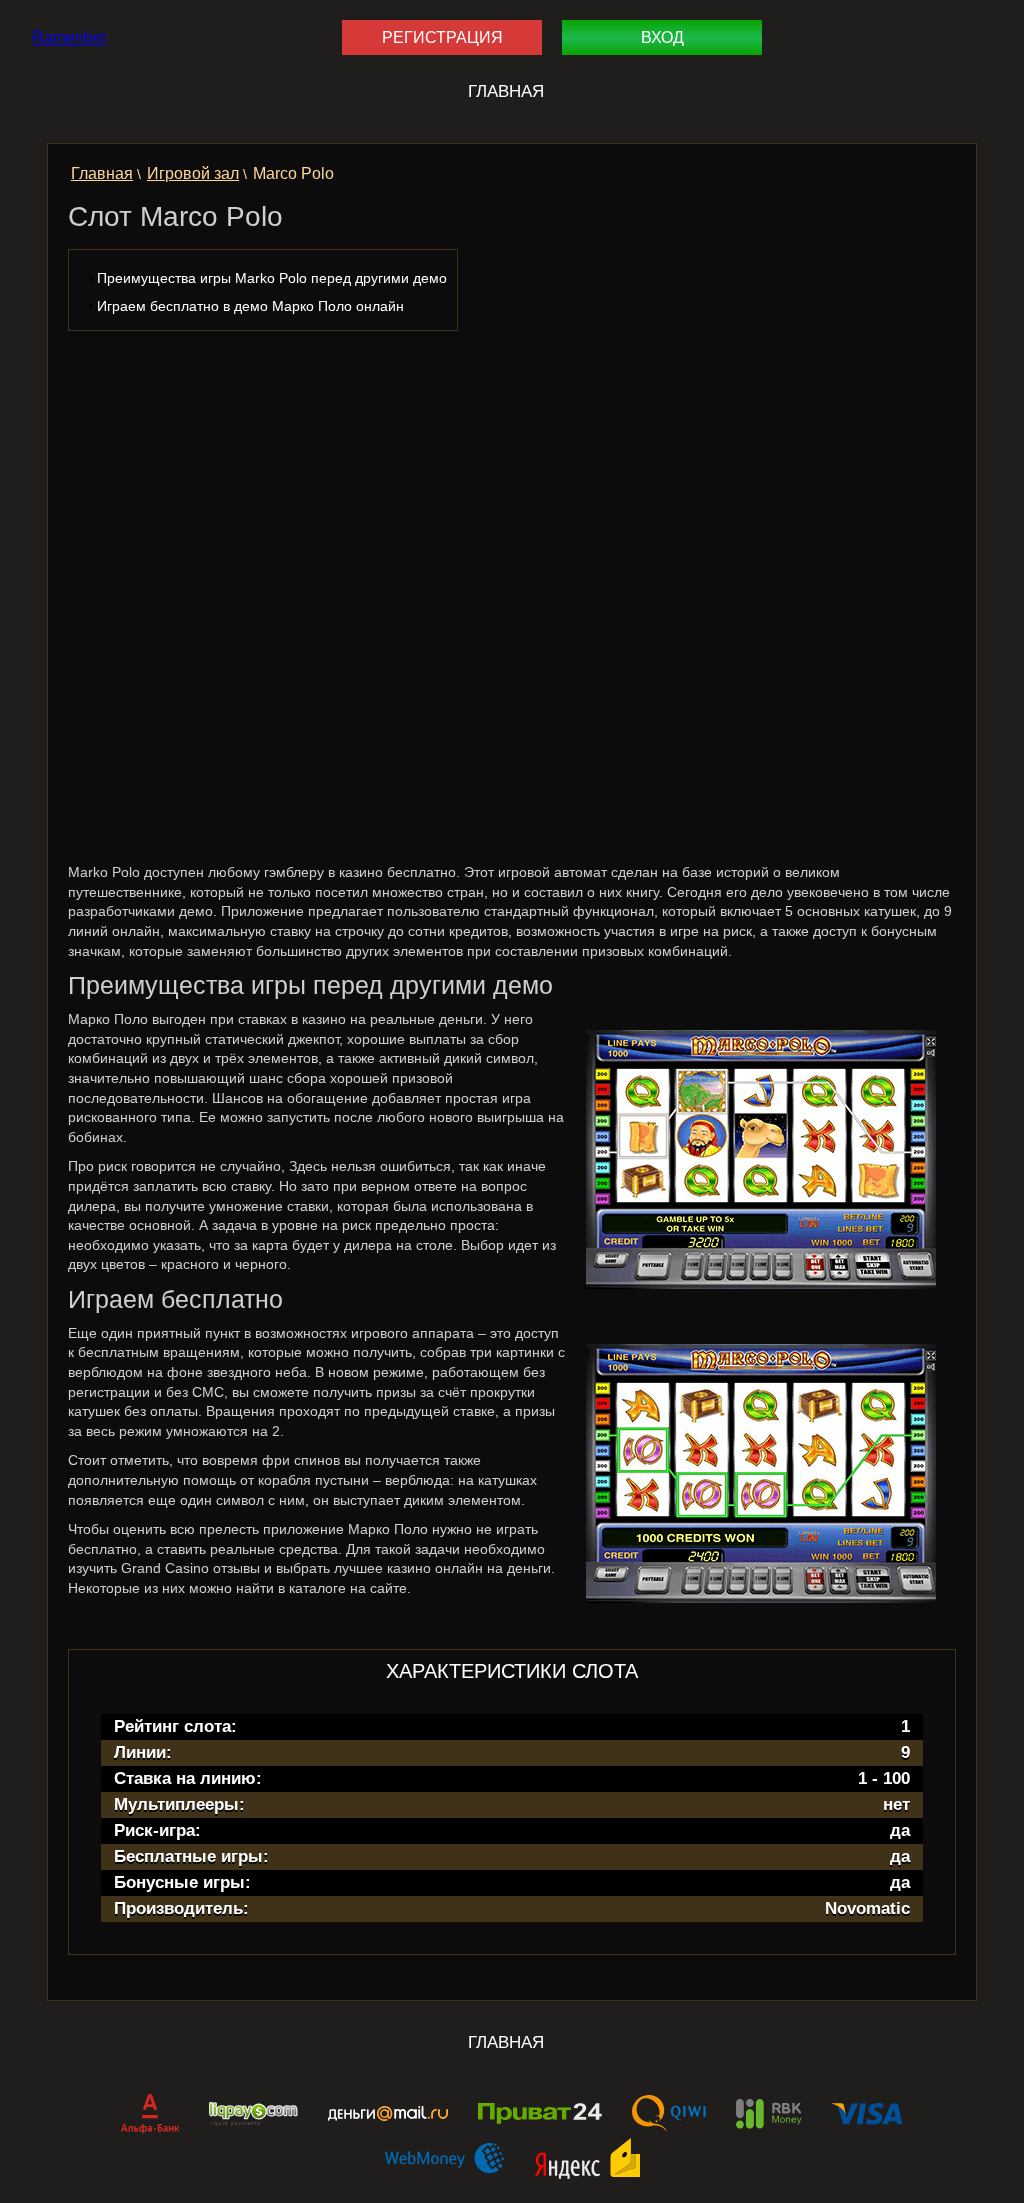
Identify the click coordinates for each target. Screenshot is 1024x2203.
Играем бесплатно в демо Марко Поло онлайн (250, 306)
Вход (662, 37)
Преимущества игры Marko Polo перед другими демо (272, 278)
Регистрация (442, 37)
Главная (506, 91)
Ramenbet (69, 37)
